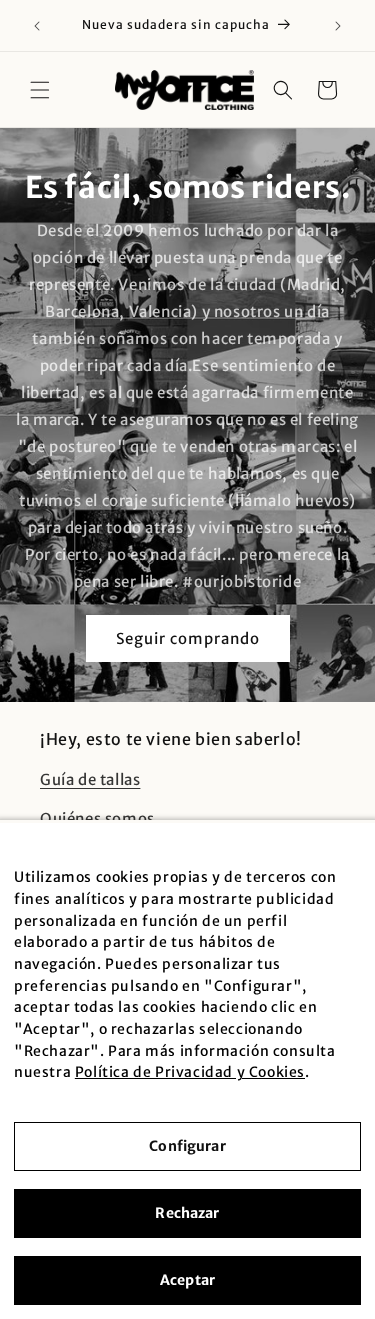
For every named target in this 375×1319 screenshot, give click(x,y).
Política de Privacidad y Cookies (190, 1072)
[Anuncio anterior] (37, 26)
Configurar (187, 1146)
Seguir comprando (188, 638)
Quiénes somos (97, 818)
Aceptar (187, 1280)
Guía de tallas (90, 779)
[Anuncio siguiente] (338, 26)
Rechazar (187, 1213)
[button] (40, 90)
